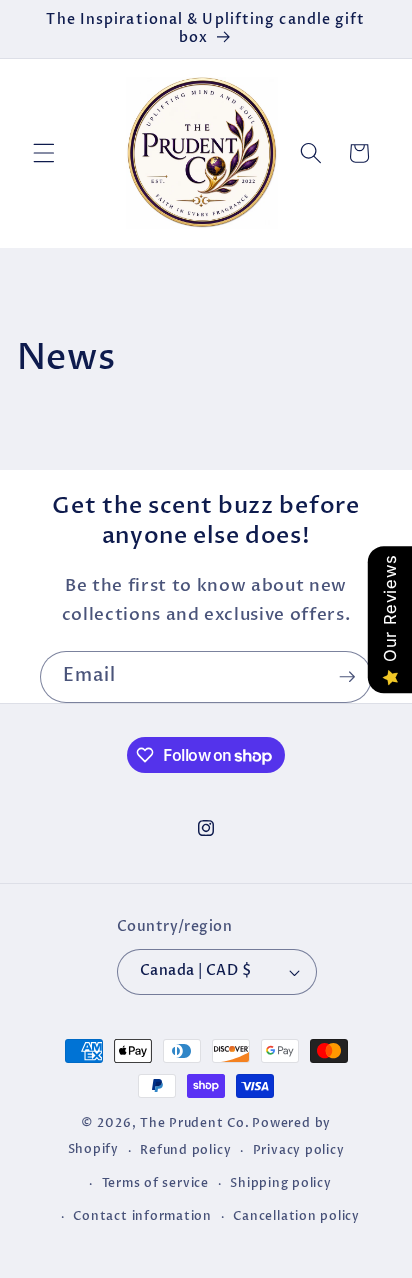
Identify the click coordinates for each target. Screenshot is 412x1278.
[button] (44, 153)
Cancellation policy (296, 1216)
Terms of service (155, 1183)
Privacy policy (299, 1150)
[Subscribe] (347, 677)
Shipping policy (281, 1183)
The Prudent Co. (195, 1123)
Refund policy (185, 1150)
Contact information (142, 1216)
